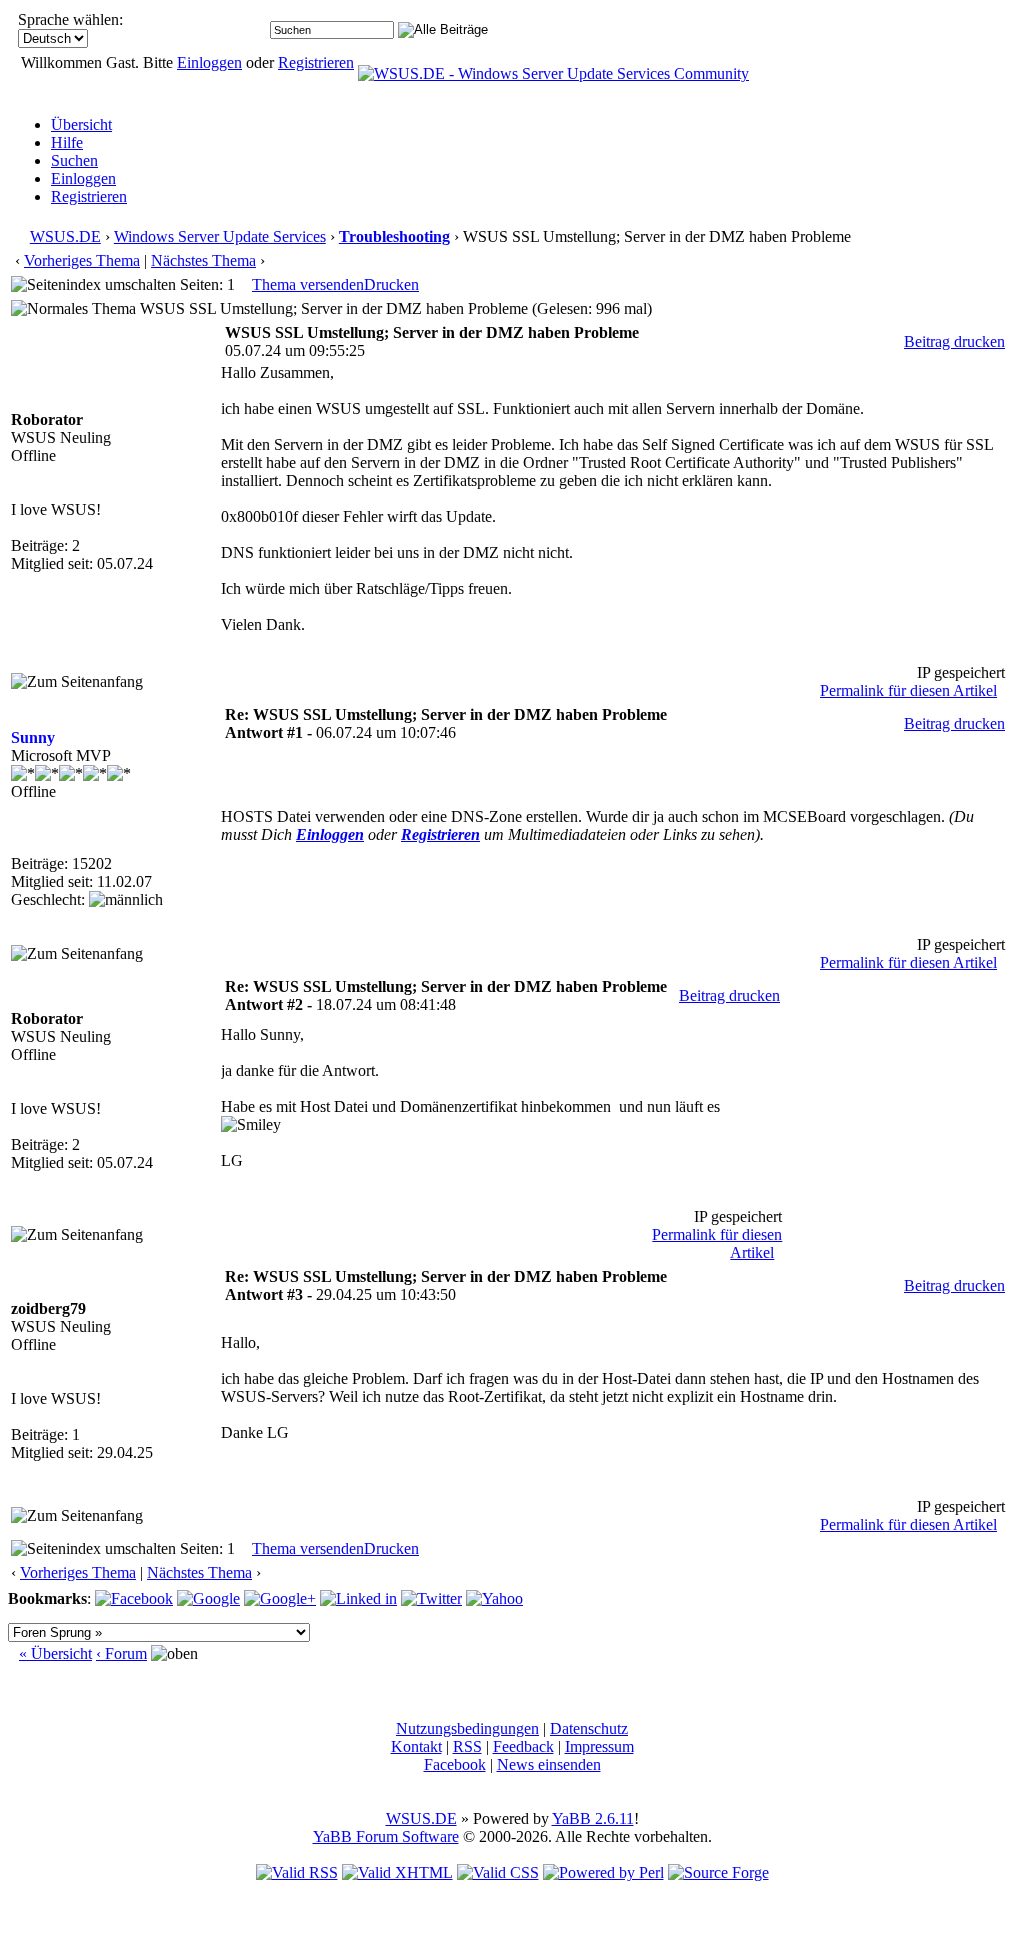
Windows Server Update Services (220, 236)
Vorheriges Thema (82, 260)
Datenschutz (589, 1728)
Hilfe (67, 142)
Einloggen (209, 62)
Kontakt (416, 1746)
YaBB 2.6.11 (593, 1818)
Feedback (523, 1746)
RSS (467, 1746)
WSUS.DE (65, 236)
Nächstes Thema (203, 260)
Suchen (74, 160)
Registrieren (316, 62)
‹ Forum (121, 1653)
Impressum (599, 1746)
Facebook (455, 1764)
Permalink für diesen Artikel (908, 690)
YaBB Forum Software (386, 1836)
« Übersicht (55, 1653)
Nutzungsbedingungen (467, 1728)
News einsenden (549, 1764)
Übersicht (81, 124)
